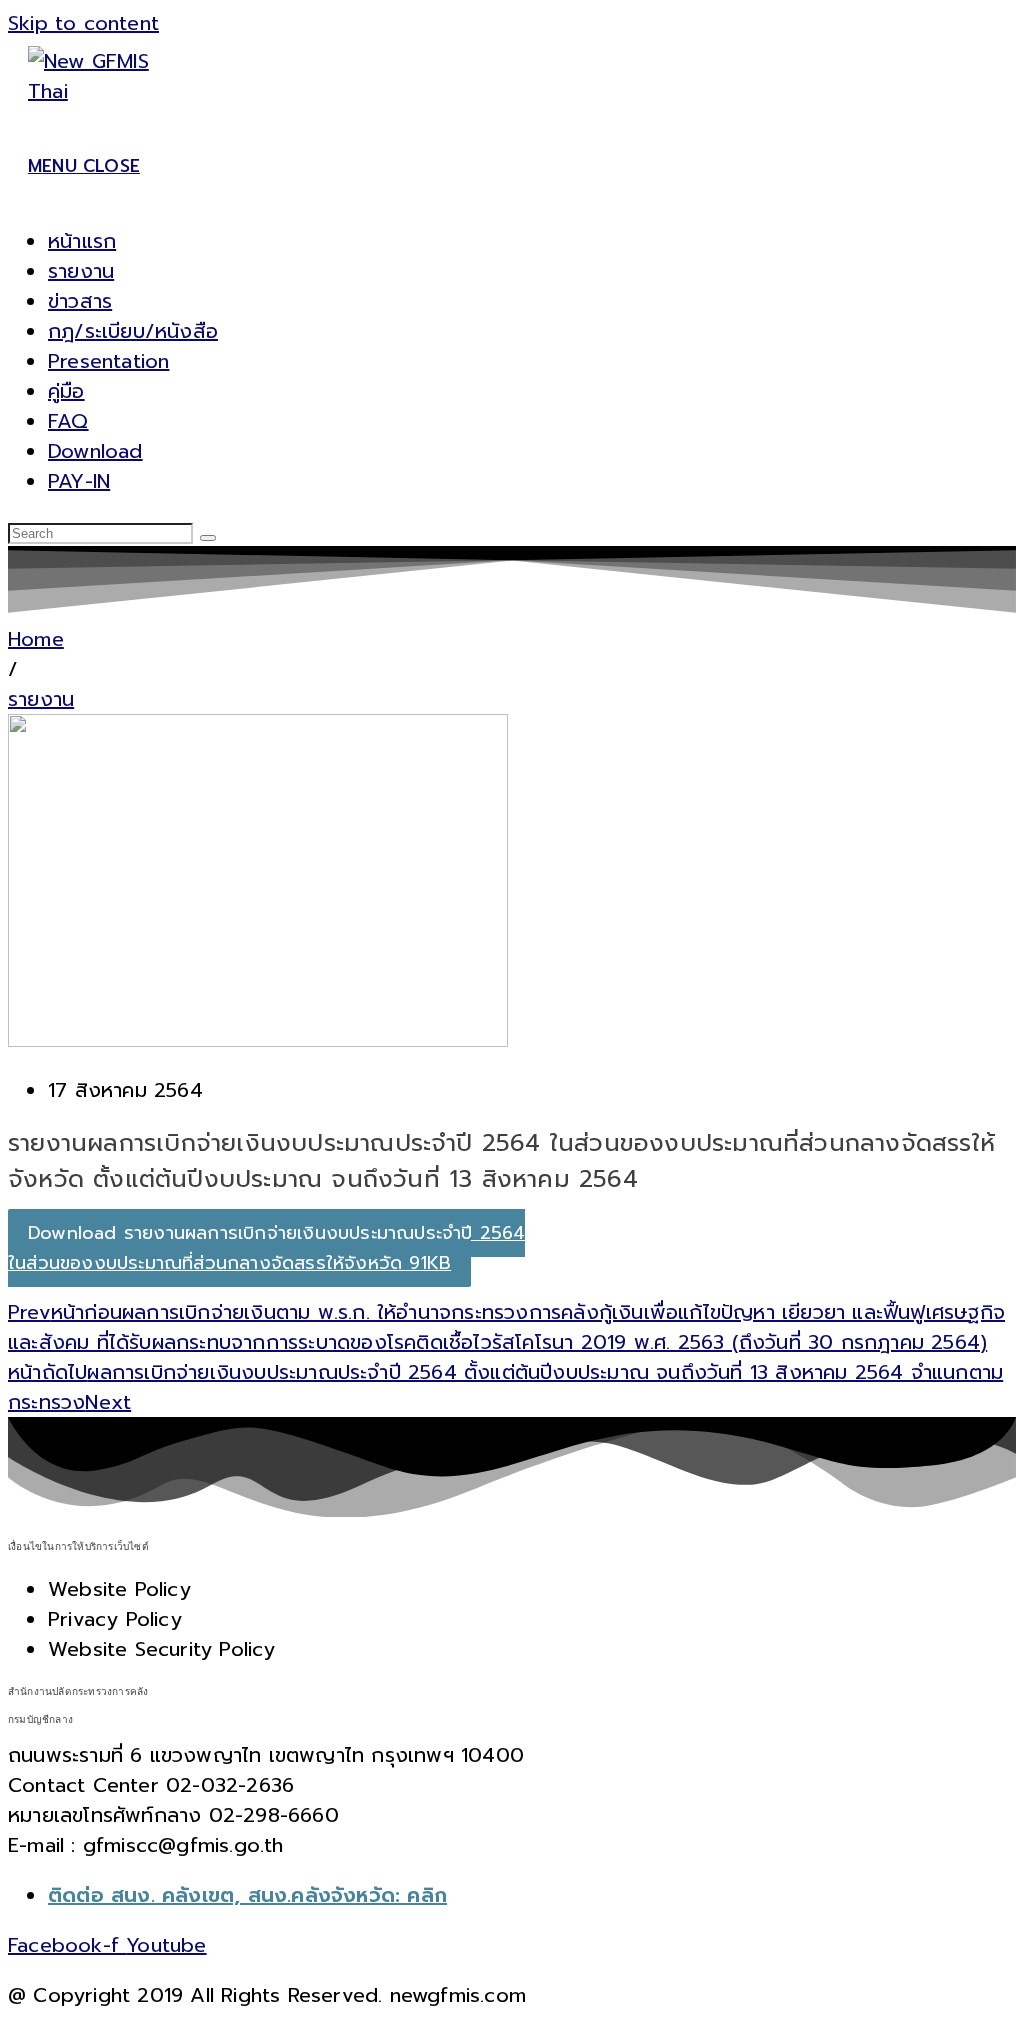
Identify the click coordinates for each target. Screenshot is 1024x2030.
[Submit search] (208, 538)
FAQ (68, 421)
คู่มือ (66, 391)
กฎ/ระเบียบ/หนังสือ (133, 331)
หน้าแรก (82, 241)
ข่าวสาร (80, 301)
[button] (13, 669)
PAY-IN (79, 481)
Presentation (108, 361)
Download (95, 451)
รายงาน (81, 271)
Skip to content (83, 23)
